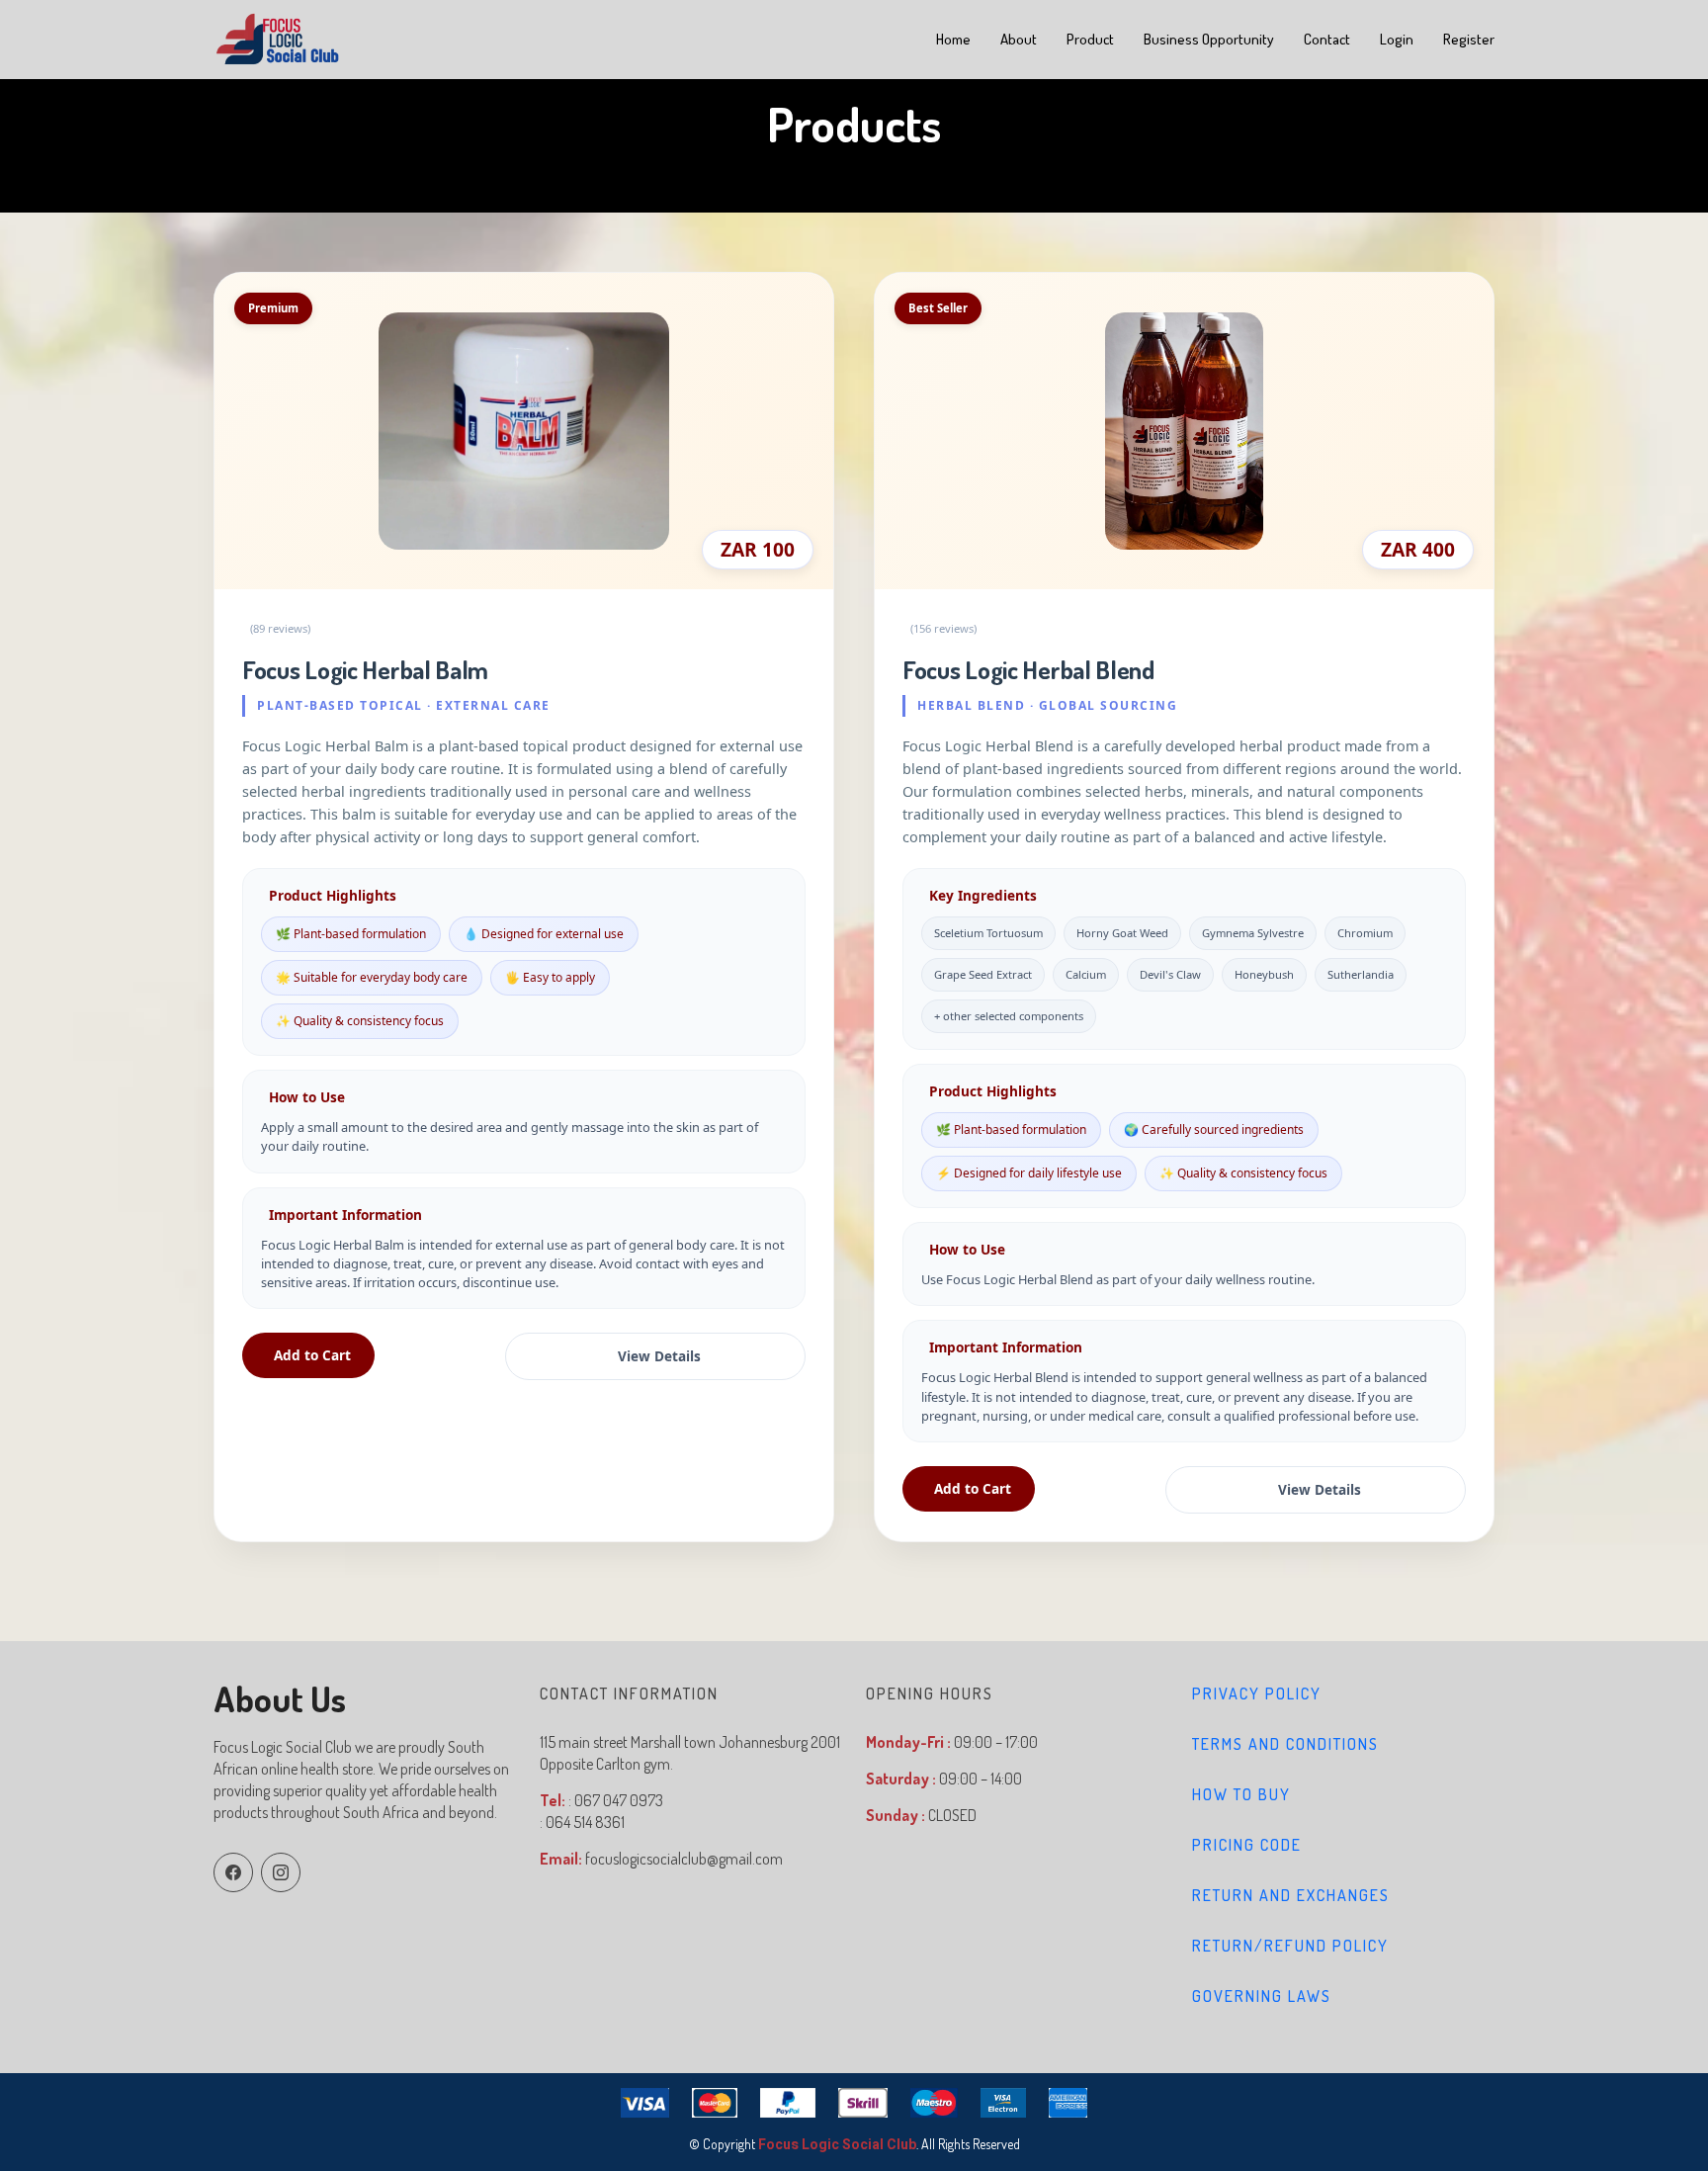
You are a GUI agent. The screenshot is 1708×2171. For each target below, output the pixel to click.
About (1019, 39)
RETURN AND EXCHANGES (1291, 1895)
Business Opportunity (1209, 39)
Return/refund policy (1290, 1946)
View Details (659, 1356)
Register (1469, 39)
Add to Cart (312, 1355)
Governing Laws (1262, 1996)
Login (1397, 39)
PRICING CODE (1247, 1845)
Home (953, 39)
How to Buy (1241, 1794)
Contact (1327, 39)
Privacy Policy (1257, 1693)
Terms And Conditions (1285, 1744)
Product (1090, 39)
